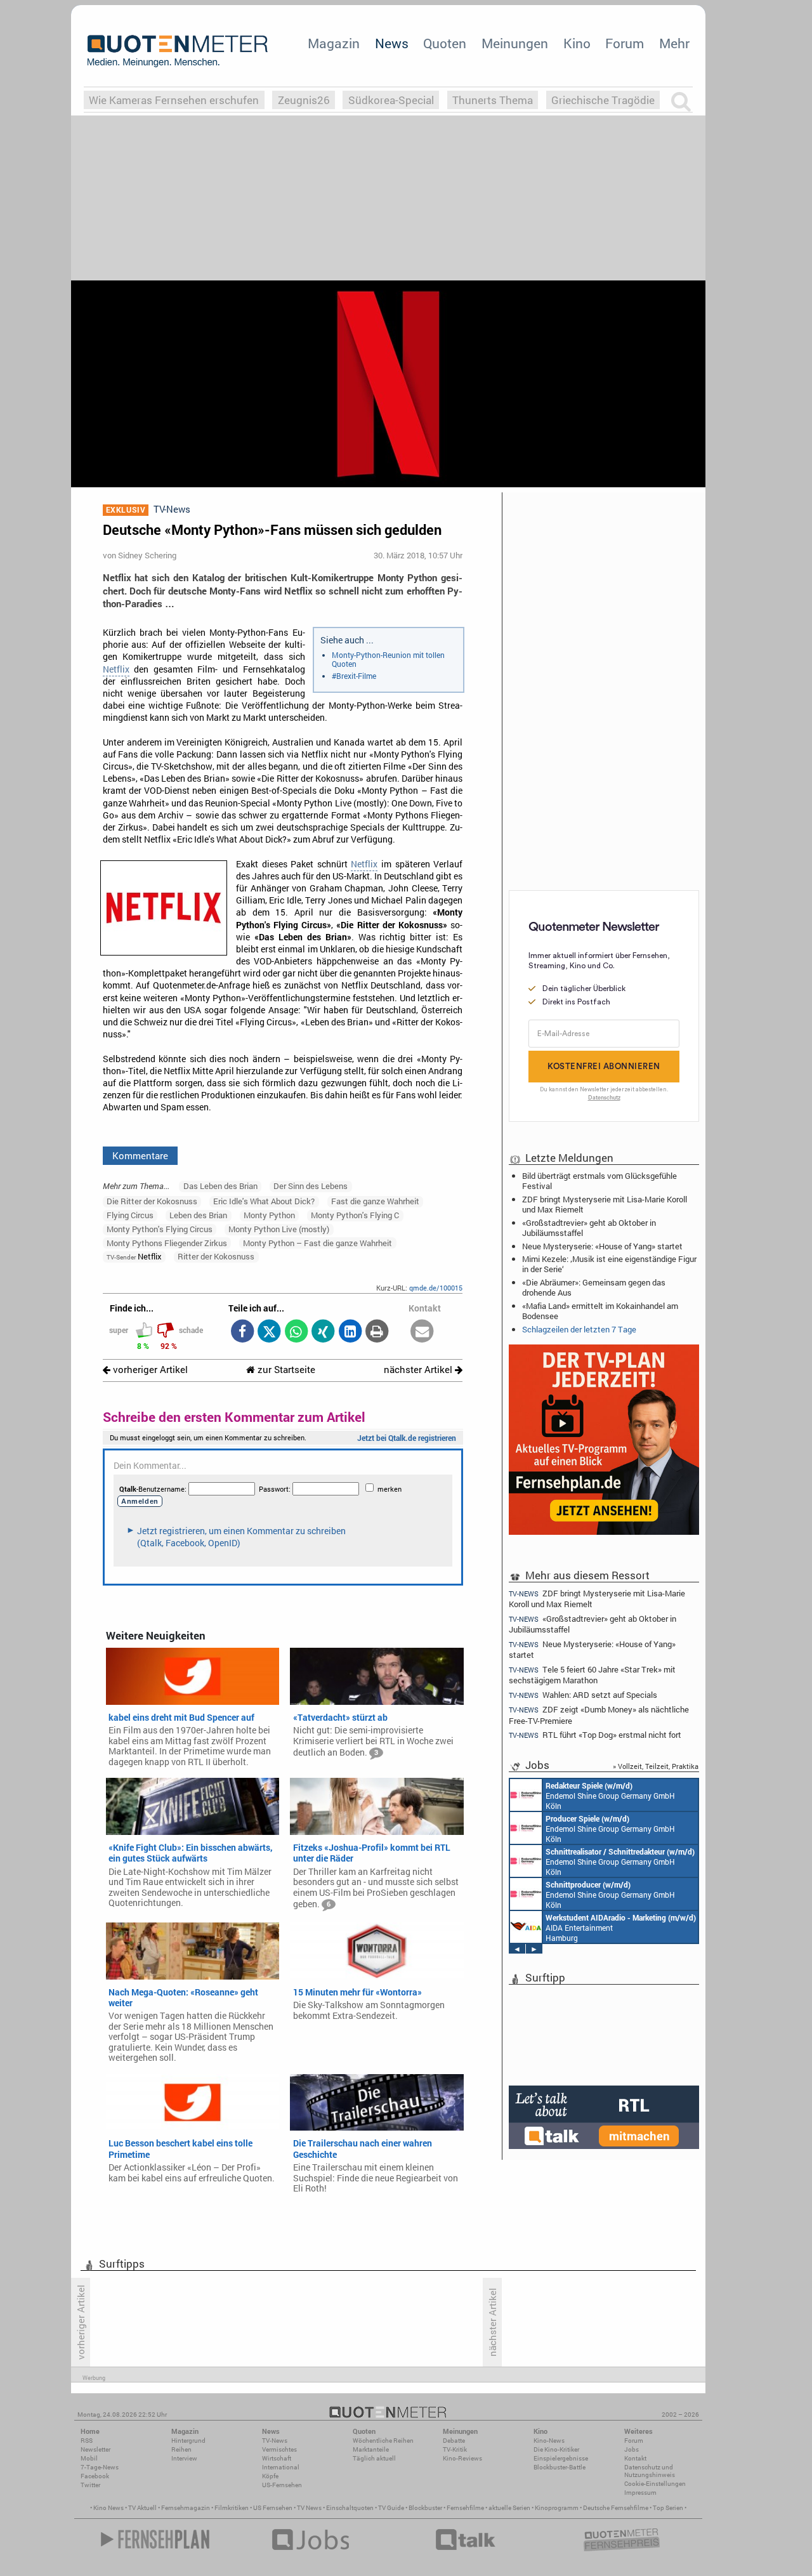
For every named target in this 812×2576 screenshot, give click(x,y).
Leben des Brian (198, 1215)
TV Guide (391, 2508)
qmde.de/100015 (436, 1288)
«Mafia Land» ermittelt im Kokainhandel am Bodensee (600, 1311)
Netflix (116, 669)
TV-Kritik (455, 2449)
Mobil (89, 2458)
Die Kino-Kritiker (556, 2449)
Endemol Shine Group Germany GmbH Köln (610, 1796)
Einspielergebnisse (561, 2458)
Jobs (632, 2449)
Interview (184, 2458)
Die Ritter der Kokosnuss (152, 1201)
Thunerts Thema (493, 100)
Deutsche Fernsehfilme (616, 2508)
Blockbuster (425, 2508)
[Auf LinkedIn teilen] (350, 1332)
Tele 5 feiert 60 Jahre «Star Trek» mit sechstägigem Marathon (592, 1675)
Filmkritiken (232, 2508)
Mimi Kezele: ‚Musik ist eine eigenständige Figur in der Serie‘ (609, 1264)
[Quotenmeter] (178, 51)
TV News (309, 2508)
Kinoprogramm (557, 2508)
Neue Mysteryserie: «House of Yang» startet (602, 1246)
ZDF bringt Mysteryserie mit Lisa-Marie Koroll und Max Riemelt (605, 1204)
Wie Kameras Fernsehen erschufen (174, 100)
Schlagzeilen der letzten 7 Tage (579, 1329)
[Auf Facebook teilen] (242, 1332)
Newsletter (95, 2449)
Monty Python (269, 1215)
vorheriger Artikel (149, 1370)
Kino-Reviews (462, 2458)
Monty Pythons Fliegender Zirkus (167, 1243)
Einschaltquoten (350, 2508)
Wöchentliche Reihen (383, 2441)
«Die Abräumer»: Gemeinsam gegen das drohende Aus (594, 1287)
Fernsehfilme (465, 2508)
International (281, 2467)
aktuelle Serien (509, 2508)
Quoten (445, 43)
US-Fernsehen (282, 2485)
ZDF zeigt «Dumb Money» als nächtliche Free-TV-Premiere (599, 1715)
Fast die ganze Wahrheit (375, 1201)
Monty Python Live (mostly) (279, 1229)
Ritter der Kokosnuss (216, 1256)
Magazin (334, 43)
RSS (87, 2441)
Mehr (674, 43)
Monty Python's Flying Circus (160, 1229)
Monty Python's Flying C (355, 1215)
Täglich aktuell (374, 2458)
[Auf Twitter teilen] (269, 1332)
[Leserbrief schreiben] (422, 1332)
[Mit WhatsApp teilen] (296, 1332)
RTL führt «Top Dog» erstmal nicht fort (595, 1735)
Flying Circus (130, 1215)
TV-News (275, 2441)
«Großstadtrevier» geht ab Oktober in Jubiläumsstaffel (589, 1228)
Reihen (181, 2449)
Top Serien (668, 2508)
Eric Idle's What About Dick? (264, 1201)
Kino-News (549, 2441)
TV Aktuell (142, 2508)
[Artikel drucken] (377, 1332)
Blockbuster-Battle (560, 2467)
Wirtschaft (277, 2458)
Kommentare (140, 1155)
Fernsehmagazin (186, 2508)
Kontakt (635, 2458)
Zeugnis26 (304, 100)
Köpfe (270, 2476)
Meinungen (515, 43)
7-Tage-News (100, 2467)
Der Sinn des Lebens (311, 1186)
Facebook (95, 2476)
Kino (577, 43)
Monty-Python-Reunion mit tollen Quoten (388, 659)
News (392, 43)
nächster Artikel (419, 1370)
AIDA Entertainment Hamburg (621, 1928)
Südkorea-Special (391, 100)
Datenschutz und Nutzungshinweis (650, 2471)
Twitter (90, 2485)
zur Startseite (285, 1370)
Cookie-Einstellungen (655, 2484)
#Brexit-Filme (354, 676)
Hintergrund (188, 2441)
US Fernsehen (273, 2508)
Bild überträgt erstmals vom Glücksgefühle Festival (599, 1181)
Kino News (108, 2508)
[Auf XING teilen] (323, 1332)
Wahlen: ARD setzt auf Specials (583, 1695)
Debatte (454, 2441)
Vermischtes (279, 2449)
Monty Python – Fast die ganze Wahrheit (318, 1243)
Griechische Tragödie (603, 100)
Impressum (640, 2493)
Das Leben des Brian (220, 1186)
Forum (625, 43)
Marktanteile (371, 2449)
